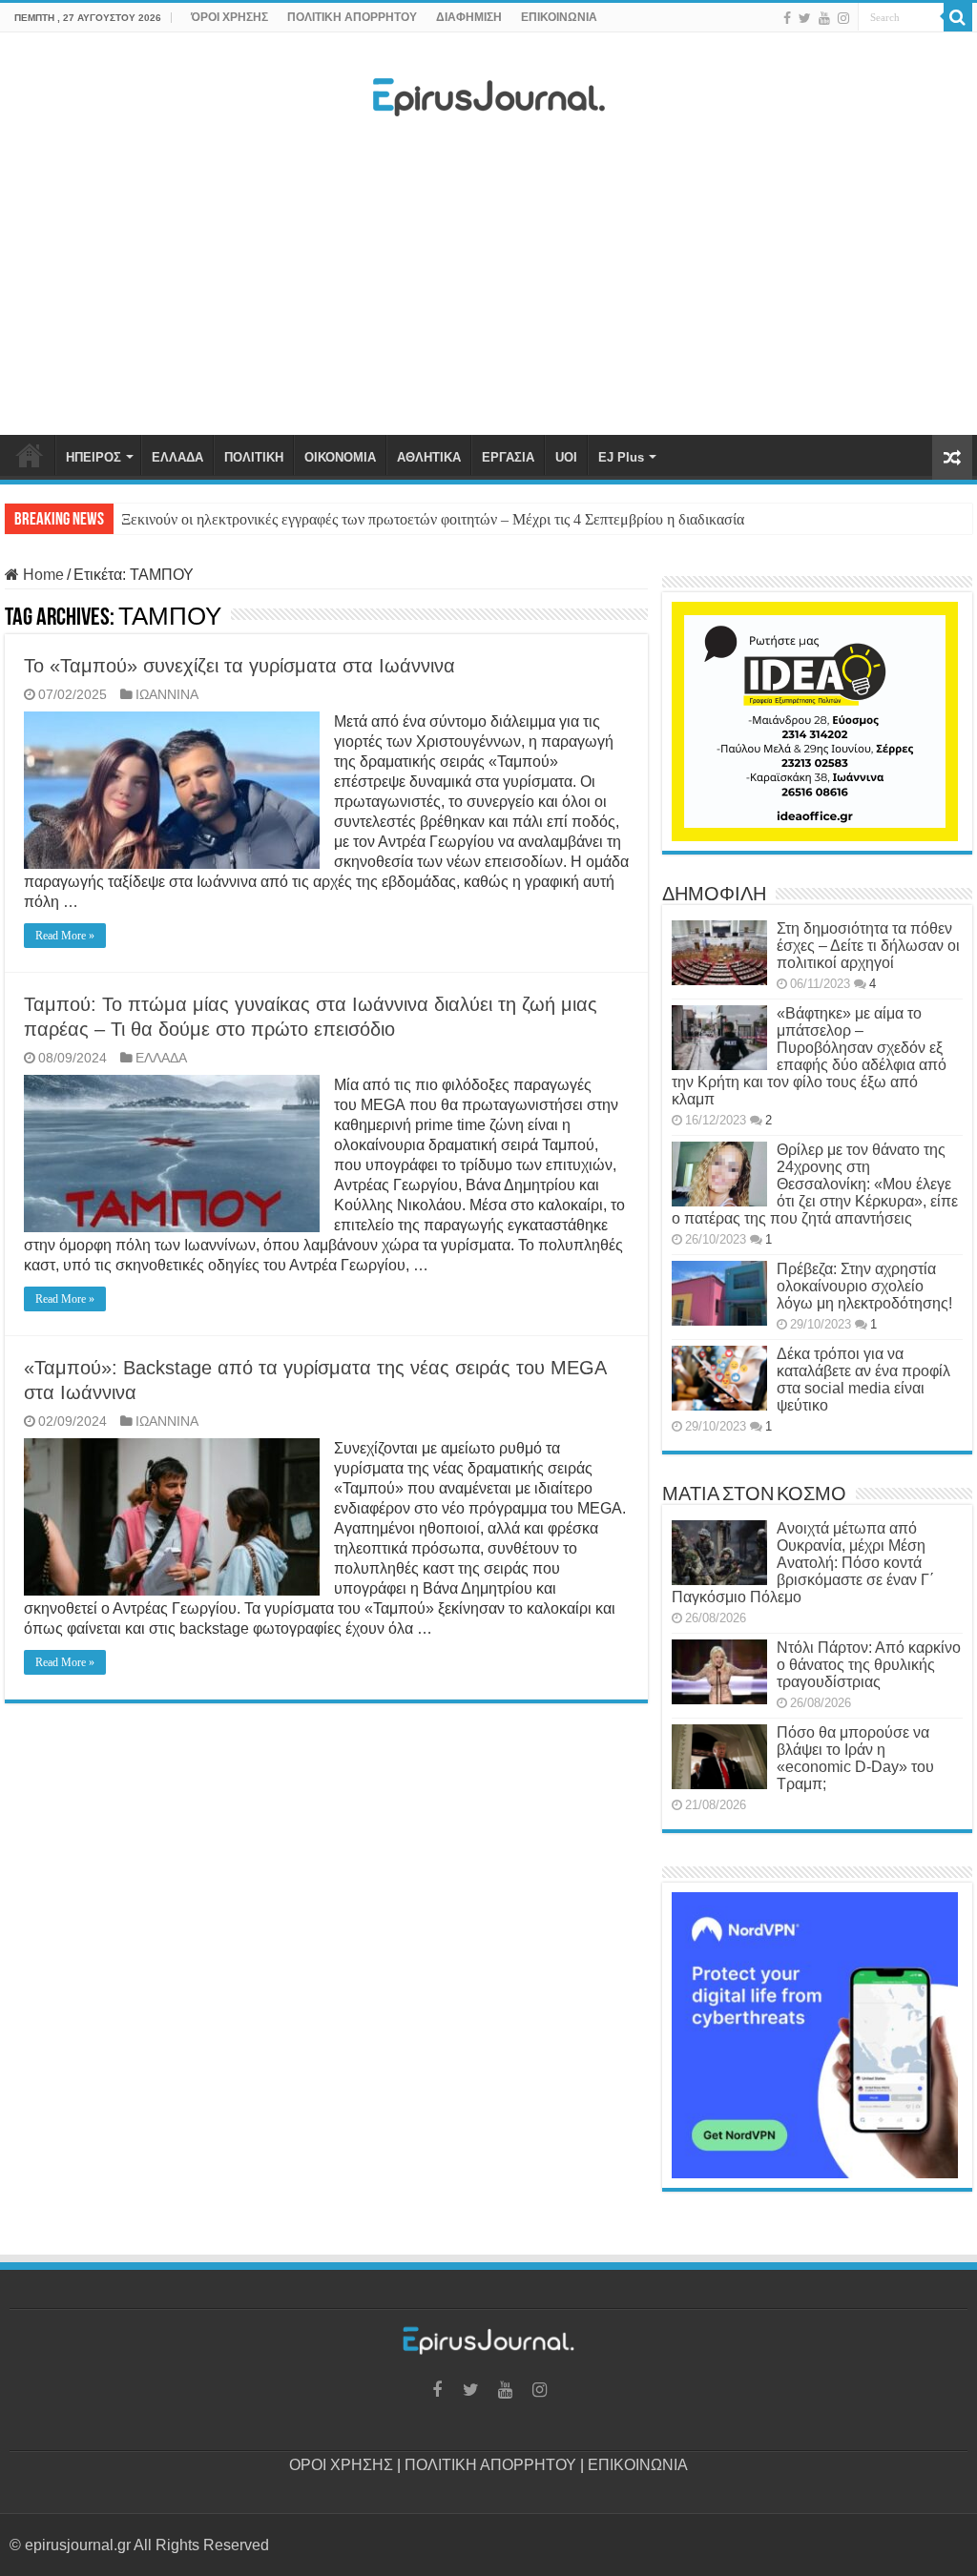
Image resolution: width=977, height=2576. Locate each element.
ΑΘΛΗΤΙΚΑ (429, 457)
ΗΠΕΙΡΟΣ (94, 457)
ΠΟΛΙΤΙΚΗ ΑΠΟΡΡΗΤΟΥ (352, 17)
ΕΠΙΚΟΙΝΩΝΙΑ (559, 17)
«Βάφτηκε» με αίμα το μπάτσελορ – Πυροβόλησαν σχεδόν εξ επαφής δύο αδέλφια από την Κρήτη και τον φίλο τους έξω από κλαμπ (809, 1056)
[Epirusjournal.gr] (488, 92)
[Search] (958, 17)
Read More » (65, 936)
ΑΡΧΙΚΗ (30, 455)
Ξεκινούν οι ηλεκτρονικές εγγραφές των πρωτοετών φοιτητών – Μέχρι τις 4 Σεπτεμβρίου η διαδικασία (433, 519)
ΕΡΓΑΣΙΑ (508, 457)
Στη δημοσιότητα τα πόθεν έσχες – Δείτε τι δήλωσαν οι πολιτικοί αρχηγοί (868, 946)
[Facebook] (787, 18)
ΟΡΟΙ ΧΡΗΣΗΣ (341, 2465)
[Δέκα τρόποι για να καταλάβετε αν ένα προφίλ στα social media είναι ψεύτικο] (719, 1378)
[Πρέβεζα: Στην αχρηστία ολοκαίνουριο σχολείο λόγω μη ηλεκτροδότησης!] (719, 1293)
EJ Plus (621, 457)
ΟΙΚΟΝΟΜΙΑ (340, 457)
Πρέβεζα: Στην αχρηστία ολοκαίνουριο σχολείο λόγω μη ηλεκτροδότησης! (864, 1286)
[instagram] (843, 18)
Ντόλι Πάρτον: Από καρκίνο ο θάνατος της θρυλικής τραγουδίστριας (869, 1665)
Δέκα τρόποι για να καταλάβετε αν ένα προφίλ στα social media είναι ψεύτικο (863, 1380)
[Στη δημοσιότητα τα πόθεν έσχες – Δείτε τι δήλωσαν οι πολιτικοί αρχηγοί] (719, 953)
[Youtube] (824, 18)
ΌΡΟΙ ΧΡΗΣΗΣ (229, 17)
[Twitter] (805, 18)
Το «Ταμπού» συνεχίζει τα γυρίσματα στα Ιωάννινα (239, 666)
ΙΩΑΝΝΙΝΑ (167, 695)
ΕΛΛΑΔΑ (177, 457)
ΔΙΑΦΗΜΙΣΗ (469, 17)
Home (42, 575)
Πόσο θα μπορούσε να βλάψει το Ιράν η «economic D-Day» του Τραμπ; (855, 1758)
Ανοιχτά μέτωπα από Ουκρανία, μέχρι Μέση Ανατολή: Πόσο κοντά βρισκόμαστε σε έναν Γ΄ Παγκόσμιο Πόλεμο (803, 1563)
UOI (566, 457)
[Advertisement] (488, 281)
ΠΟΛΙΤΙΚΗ (254, 457)
